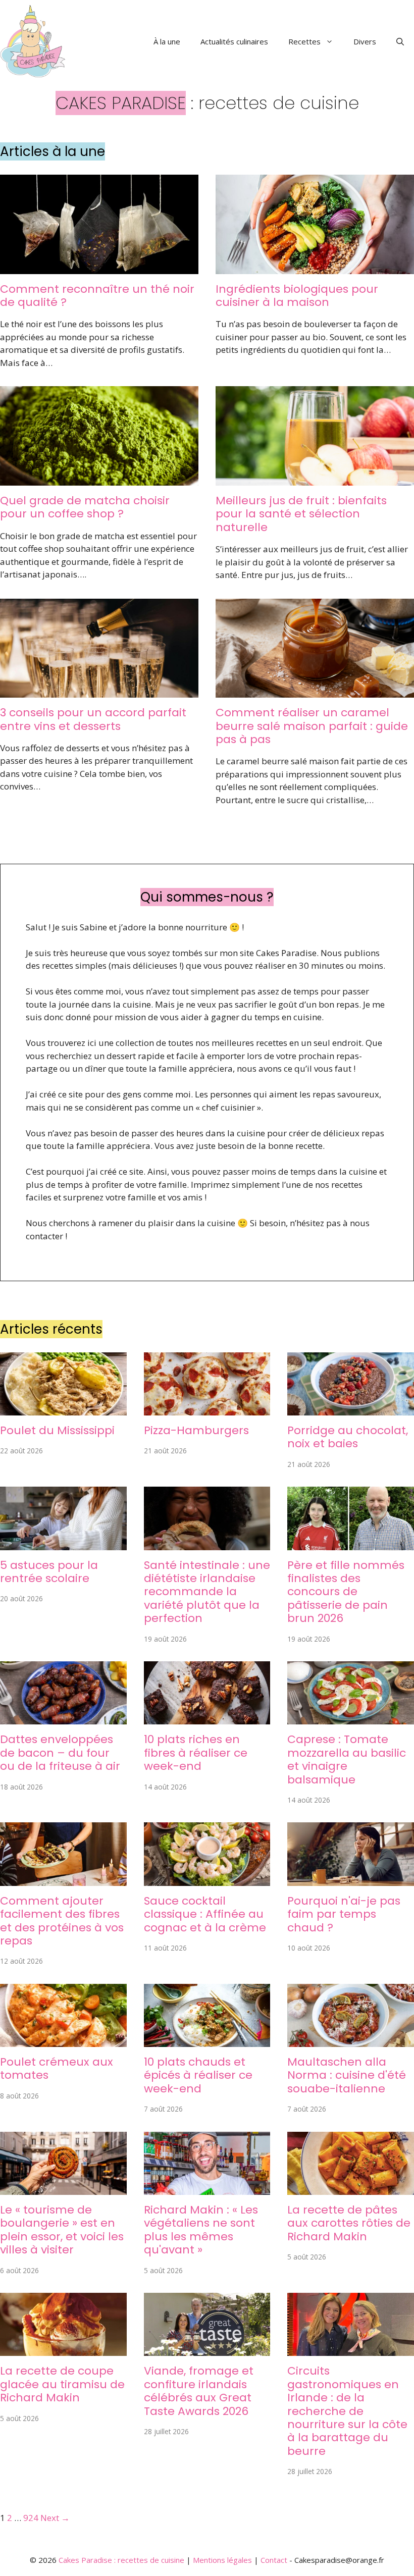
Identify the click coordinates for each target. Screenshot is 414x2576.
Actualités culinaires (234, 41)
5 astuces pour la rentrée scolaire (49, 1572)
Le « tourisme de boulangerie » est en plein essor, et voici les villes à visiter (62, 2230)
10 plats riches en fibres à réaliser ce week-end (196, 1753)
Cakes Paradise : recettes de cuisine (121, 2560)
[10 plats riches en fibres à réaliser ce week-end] (207, 1718)
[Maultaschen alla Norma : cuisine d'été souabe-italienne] (351, 2041)
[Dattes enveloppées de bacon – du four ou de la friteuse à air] (63, 1718)
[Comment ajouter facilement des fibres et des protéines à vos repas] (63, 1879)
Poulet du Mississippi (57, 1430)
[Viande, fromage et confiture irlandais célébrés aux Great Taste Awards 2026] (207, 2350)
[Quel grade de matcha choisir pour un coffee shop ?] (99, 479)
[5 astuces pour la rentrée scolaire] (63, 1543)
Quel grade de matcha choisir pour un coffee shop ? (85, 507)
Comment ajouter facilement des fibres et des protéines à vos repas (62, 1921)
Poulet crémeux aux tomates (57, 2068)
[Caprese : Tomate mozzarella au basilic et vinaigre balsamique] (351, 1718)
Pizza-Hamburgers (196, 1430)
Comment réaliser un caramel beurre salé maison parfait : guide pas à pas (312, 726)
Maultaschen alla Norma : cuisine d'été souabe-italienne (347, 2075)
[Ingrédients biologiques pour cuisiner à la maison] (315, 267)
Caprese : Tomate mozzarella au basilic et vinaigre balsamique (347, 1759)
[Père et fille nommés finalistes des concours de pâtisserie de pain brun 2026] (351, 1543)
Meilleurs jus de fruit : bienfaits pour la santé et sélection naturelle (301, 514)
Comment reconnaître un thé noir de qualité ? (97, 296)
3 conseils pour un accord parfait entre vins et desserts (93, 719)
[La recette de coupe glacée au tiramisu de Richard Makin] (63, 2350)
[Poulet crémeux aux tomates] (63, 2041)
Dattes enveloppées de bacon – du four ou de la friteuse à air (60, 1753)
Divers (365, 41)
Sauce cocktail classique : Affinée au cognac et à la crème (205, 1914)
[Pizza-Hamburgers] (207, 1409)
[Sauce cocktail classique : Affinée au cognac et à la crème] (207, 1879)
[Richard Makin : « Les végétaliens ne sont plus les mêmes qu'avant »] (207, 2188)
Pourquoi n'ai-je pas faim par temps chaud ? (344, 1914)
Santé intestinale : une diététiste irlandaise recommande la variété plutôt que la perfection (207, 1592)
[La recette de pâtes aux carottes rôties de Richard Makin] (351, 2188)
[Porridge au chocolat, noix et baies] (351, 1409)
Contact (274, 2560)
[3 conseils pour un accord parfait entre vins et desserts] (99, 691)
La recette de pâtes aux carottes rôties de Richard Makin (349, 2223)
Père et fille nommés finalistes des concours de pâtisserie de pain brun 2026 (346, 1592)
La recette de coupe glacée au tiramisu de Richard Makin (62, 2384)
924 (31, 2518)
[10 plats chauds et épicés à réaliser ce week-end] (207, 2041)
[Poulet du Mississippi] (63, 1409)
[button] (400, 41)
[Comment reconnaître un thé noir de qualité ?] (99, 267)
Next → (55, 2518)
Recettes (304, 41)
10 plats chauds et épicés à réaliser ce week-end (198, 2075)
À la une (167, 41)
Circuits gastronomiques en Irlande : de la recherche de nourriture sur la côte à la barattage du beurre (347, 2411)
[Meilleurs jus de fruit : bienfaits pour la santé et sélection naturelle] (315, 479)
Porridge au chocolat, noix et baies (348, 1437)
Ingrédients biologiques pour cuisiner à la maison (297, 296)
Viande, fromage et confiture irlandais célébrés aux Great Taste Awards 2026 (199, 2391)
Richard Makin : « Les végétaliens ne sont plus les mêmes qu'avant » (201, 2230)
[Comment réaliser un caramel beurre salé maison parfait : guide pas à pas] (315, 691)
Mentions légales (222, 2560)
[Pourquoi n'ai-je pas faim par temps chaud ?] (351, 1879)
